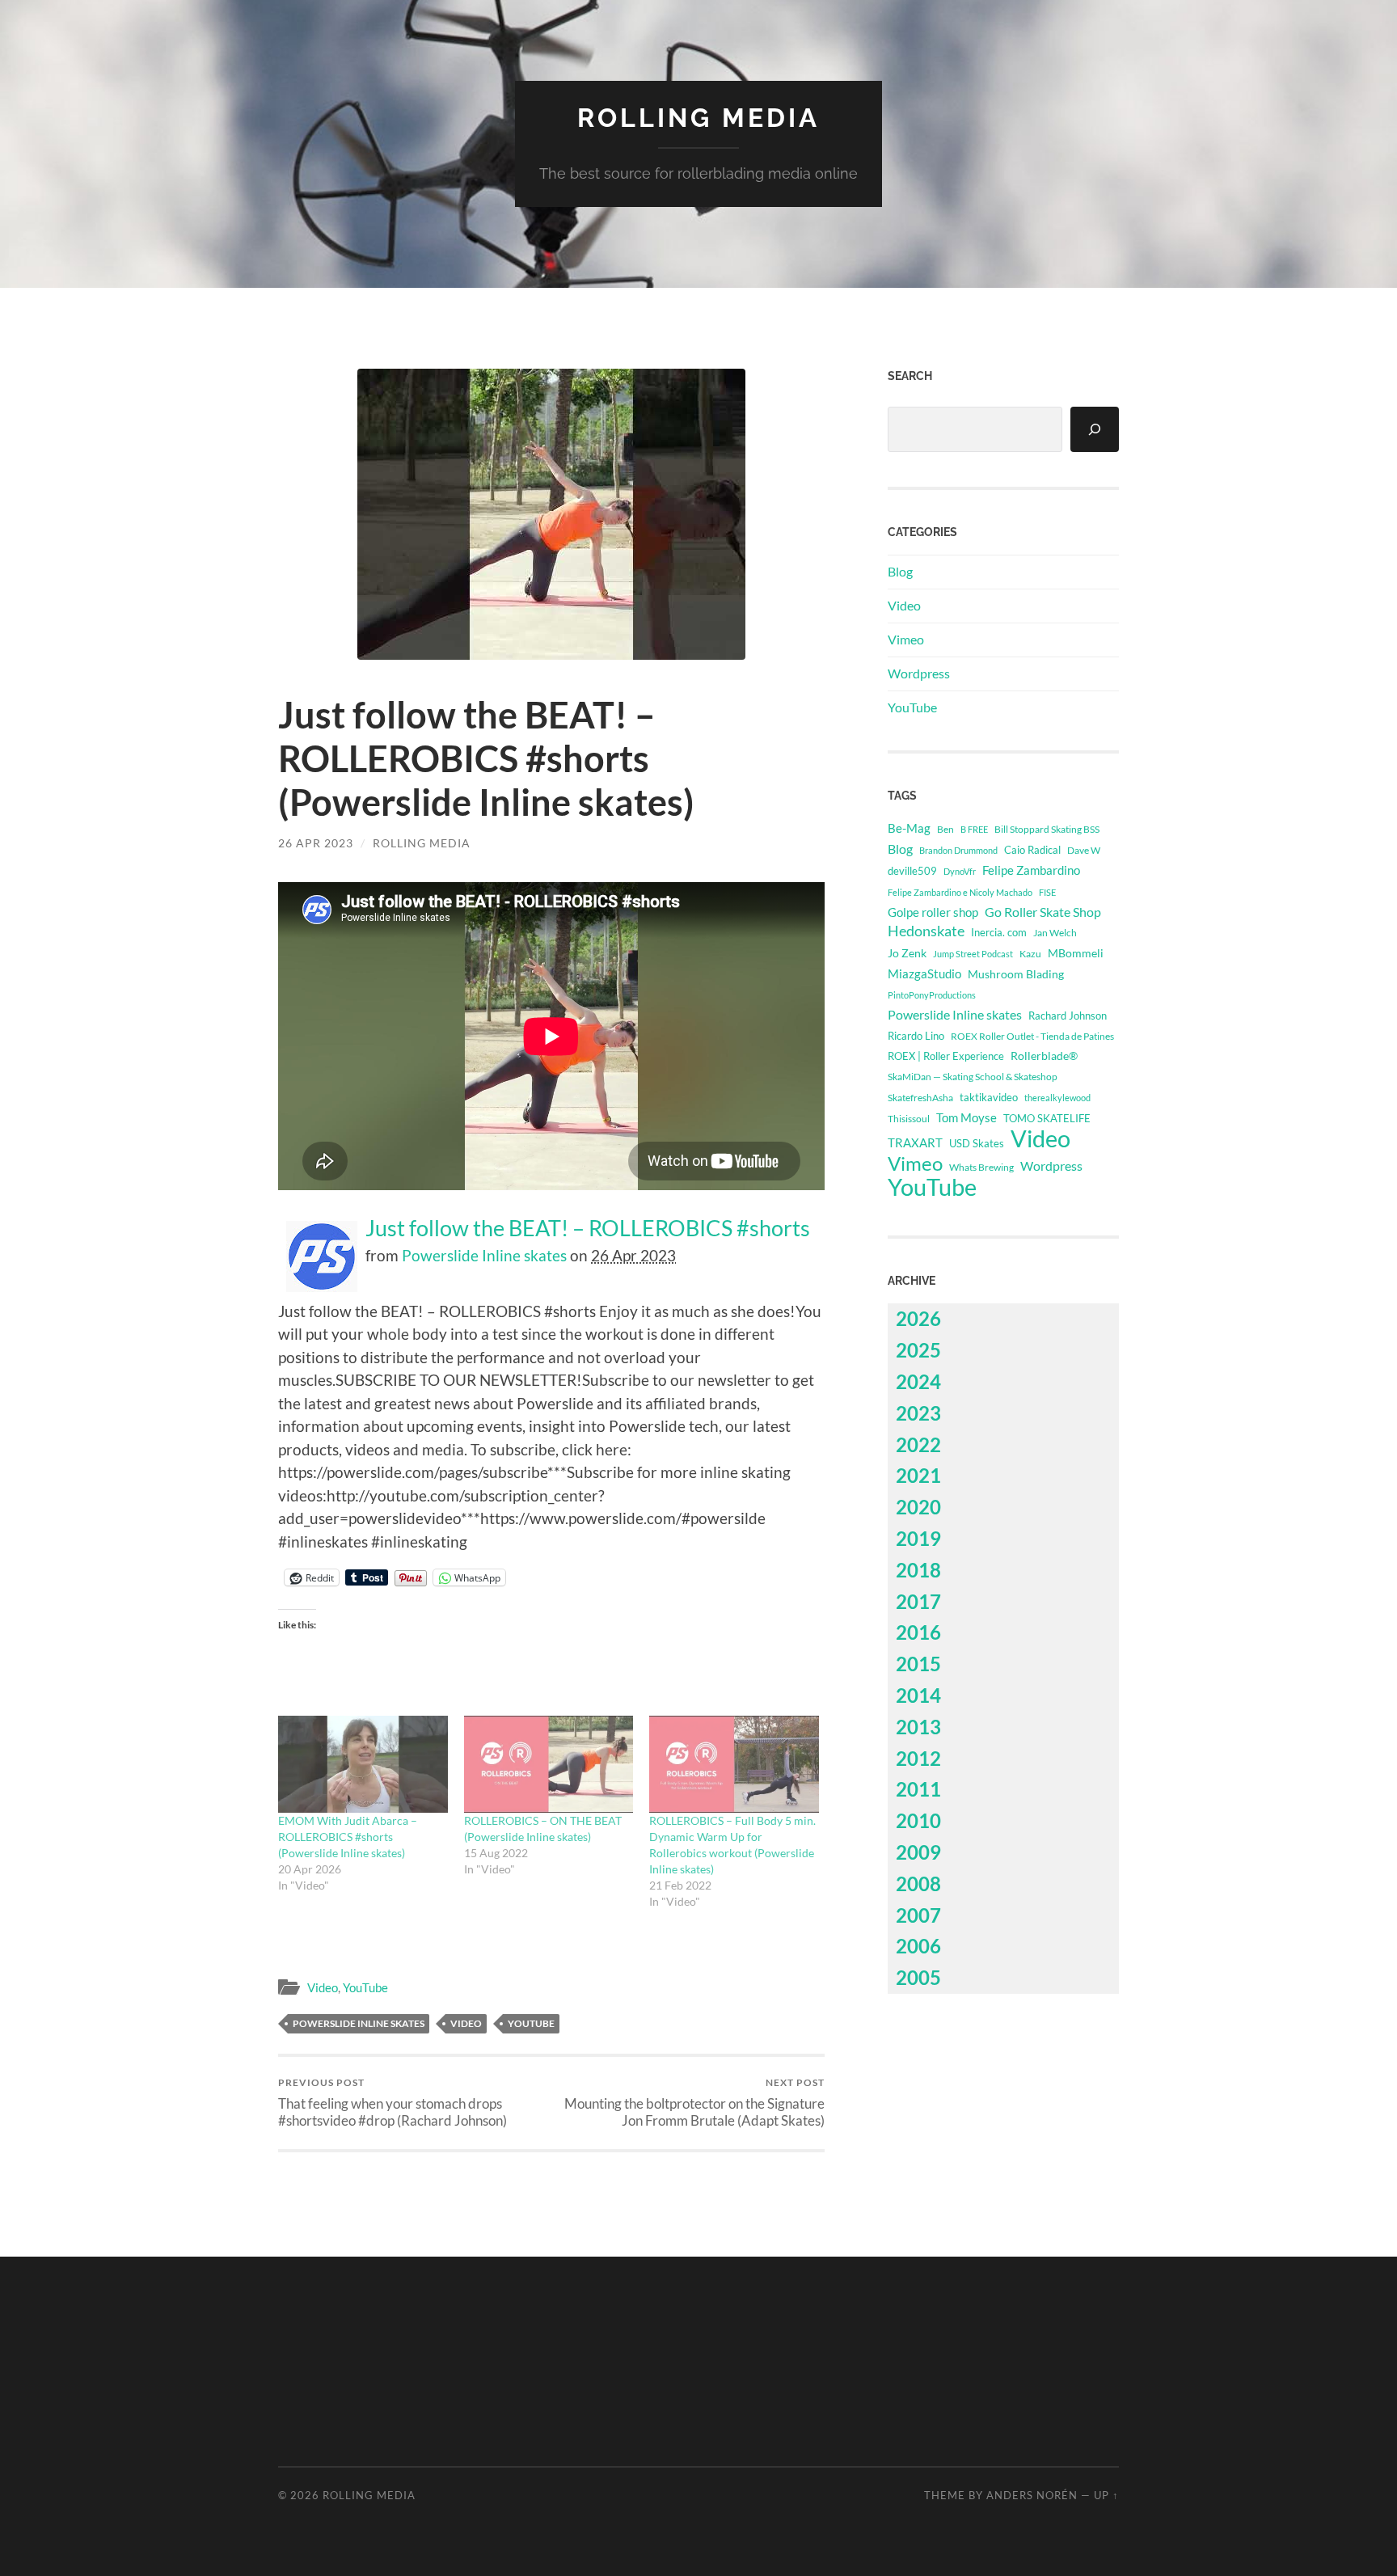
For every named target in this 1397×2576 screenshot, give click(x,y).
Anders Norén (1032, 2495)
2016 (918, 1632)
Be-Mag (909, 828)
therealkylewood (1057, 1098)
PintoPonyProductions (932, 995)
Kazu (1030, 954)
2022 (918, 1444)
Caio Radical (1032, 850)
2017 (918, 1601)
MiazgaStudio (924, 973)
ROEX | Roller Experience (946, 1056)
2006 (918, 1946)
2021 (918, 1475)
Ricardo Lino (916, 1036)
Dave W (1084, 850)
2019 (918, 1538)
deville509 (912, 871)
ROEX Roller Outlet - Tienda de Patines (1032, 1036)
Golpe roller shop (933, 912)
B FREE (974, 829)
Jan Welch (1055, 933)
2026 (918, 1318)
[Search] (1095, 429)
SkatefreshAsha (920, 1098)
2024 (918, 1381)
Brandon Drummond (958, 850)
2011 (918, 1789)
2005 (918, 1977)
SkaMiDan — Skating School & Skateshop (973, 1077)
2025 (918, 1350)
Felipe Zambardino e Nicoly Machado (960, 892)
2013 (918, 1727)
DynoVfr (960, 871)
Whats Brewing (981, 1167)
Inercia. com (999, 933)
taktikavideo (989, 1098)
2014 (918, 1695)
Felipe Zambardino (1031, 870)
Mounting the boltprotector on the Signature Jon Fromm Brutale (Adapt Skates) (694, 2102)
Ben (945, 829)
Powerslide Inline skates (484, 1255)
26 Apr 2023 (316, 843)
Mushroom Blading (1016, 974)
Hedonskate (926, 931)
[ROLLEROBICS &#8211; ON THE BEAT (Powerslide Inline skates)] (549, 1764)
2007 (918, 1915)
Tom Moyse (967, 1117)
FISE (1047, 892)
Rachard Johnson (1068, 1016)
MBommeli (1076, 953)
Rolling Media (698, 118)
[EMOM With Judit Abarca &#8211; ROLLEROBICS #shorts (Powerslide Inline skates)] (363, 1764)
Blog (900, 571)
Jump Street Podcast (973, 954)
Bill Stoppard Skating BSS (1047, 829)
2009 (918, 1852)
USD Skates (977, 1144)
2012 (918, 1758)
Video (323, 1987)
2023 (918, 1413)
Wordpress (919, 673)
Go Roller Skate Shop (1043, 912)
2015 (918, 1664)
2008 (918, 1883)
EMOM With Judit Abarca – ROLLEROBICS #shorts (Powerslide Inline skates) (348, 1837)
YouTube (365, 1987)
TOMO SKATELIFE (1047, 1118)
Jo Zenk (907, 953)
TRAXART (915, 1142)
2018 (918, 1570)
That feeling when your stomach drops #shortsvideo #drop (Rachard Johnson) (393, 2102)
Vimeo (906, 639)
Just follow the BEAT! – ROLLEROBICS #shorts (588, 1228)
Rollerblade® (1044, 1056)
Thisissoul (909, 1119)
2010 (918, 1820)
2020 (918, 1507)
